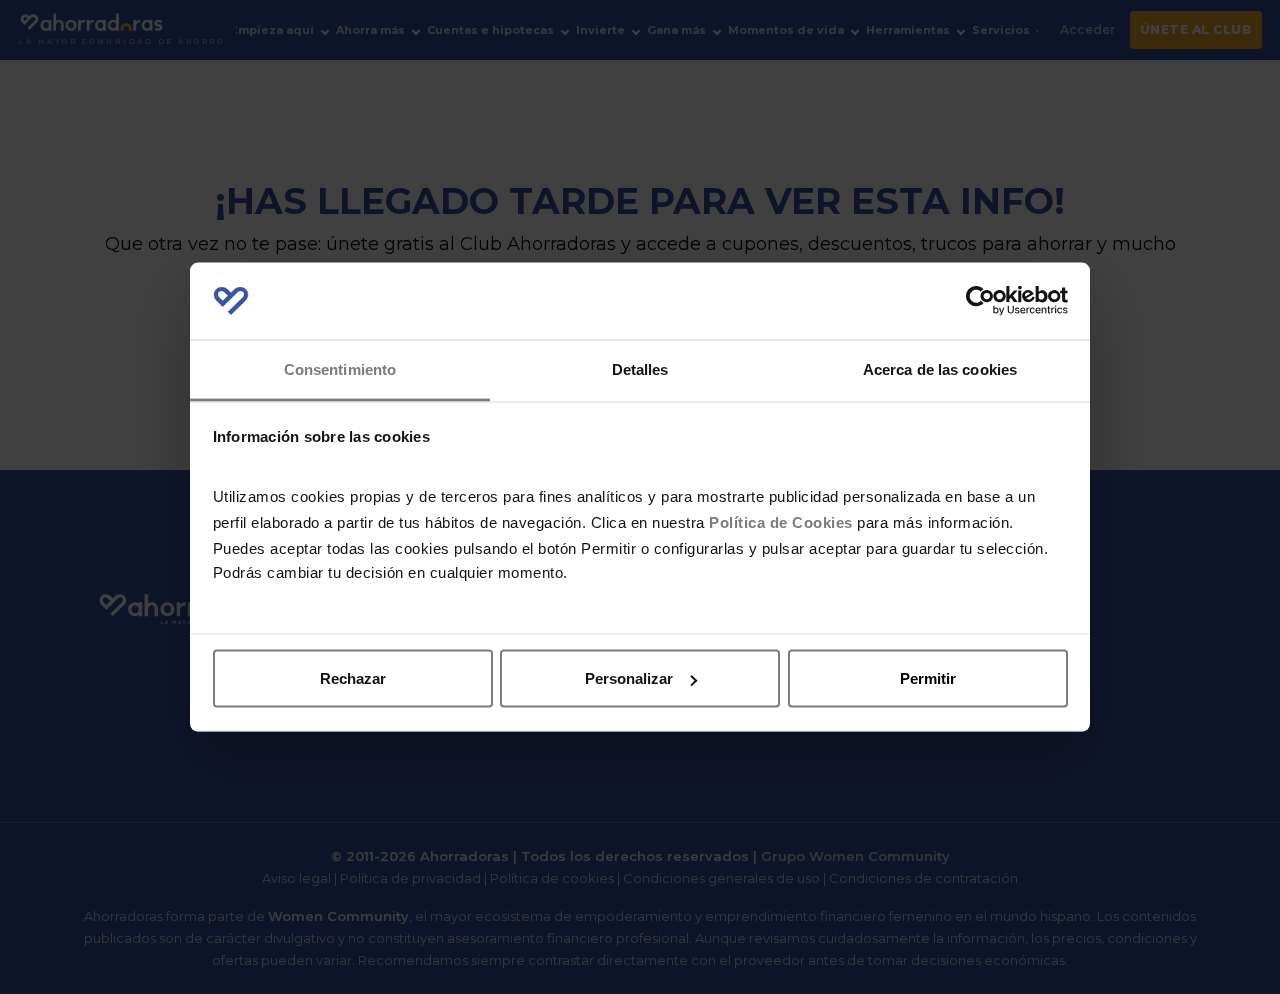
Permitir (928, 678)
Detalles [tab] (640, 368)
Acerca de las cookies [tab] (940, 368)
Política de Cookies (781, 521)
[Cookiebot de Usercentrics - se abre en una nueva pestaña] (980, 301)
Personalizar (629, 678)
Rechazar (353, 678)
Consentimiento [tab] (340, 368)
